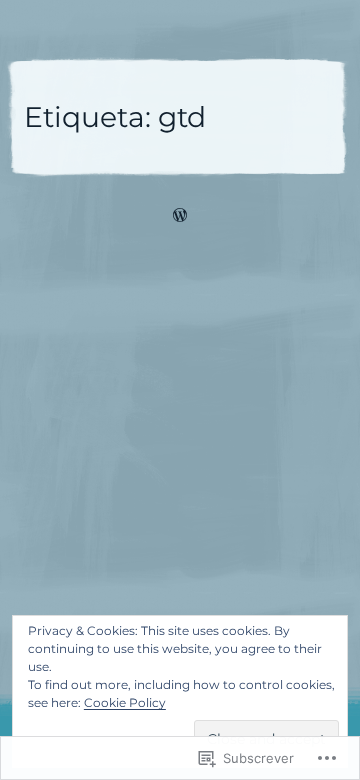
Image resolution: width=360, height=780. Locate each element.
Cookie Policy (125, 702)
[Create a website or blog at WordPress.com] (180, 218)
